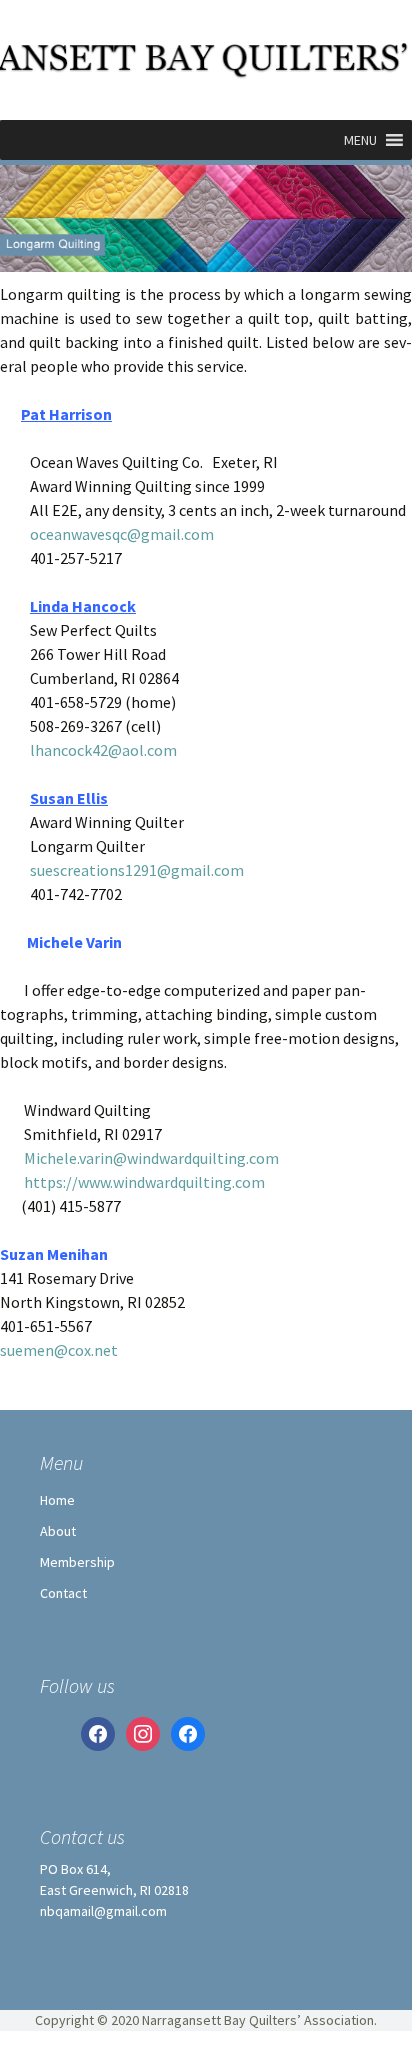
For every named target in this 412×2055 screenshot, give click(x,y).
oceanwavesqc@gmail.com (122, 534)
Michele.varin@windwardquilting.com (139, 1158)
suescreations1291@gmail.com (137, 870)
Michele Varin (61, 942)
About (58, 1531)
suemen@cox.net (59, 1350)
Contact (63, 1593)
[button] (360, 140)
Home (57, 1500)
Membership (77, 1562)
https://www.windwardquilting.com (132, 1182)
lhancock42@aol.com (103, 750)
